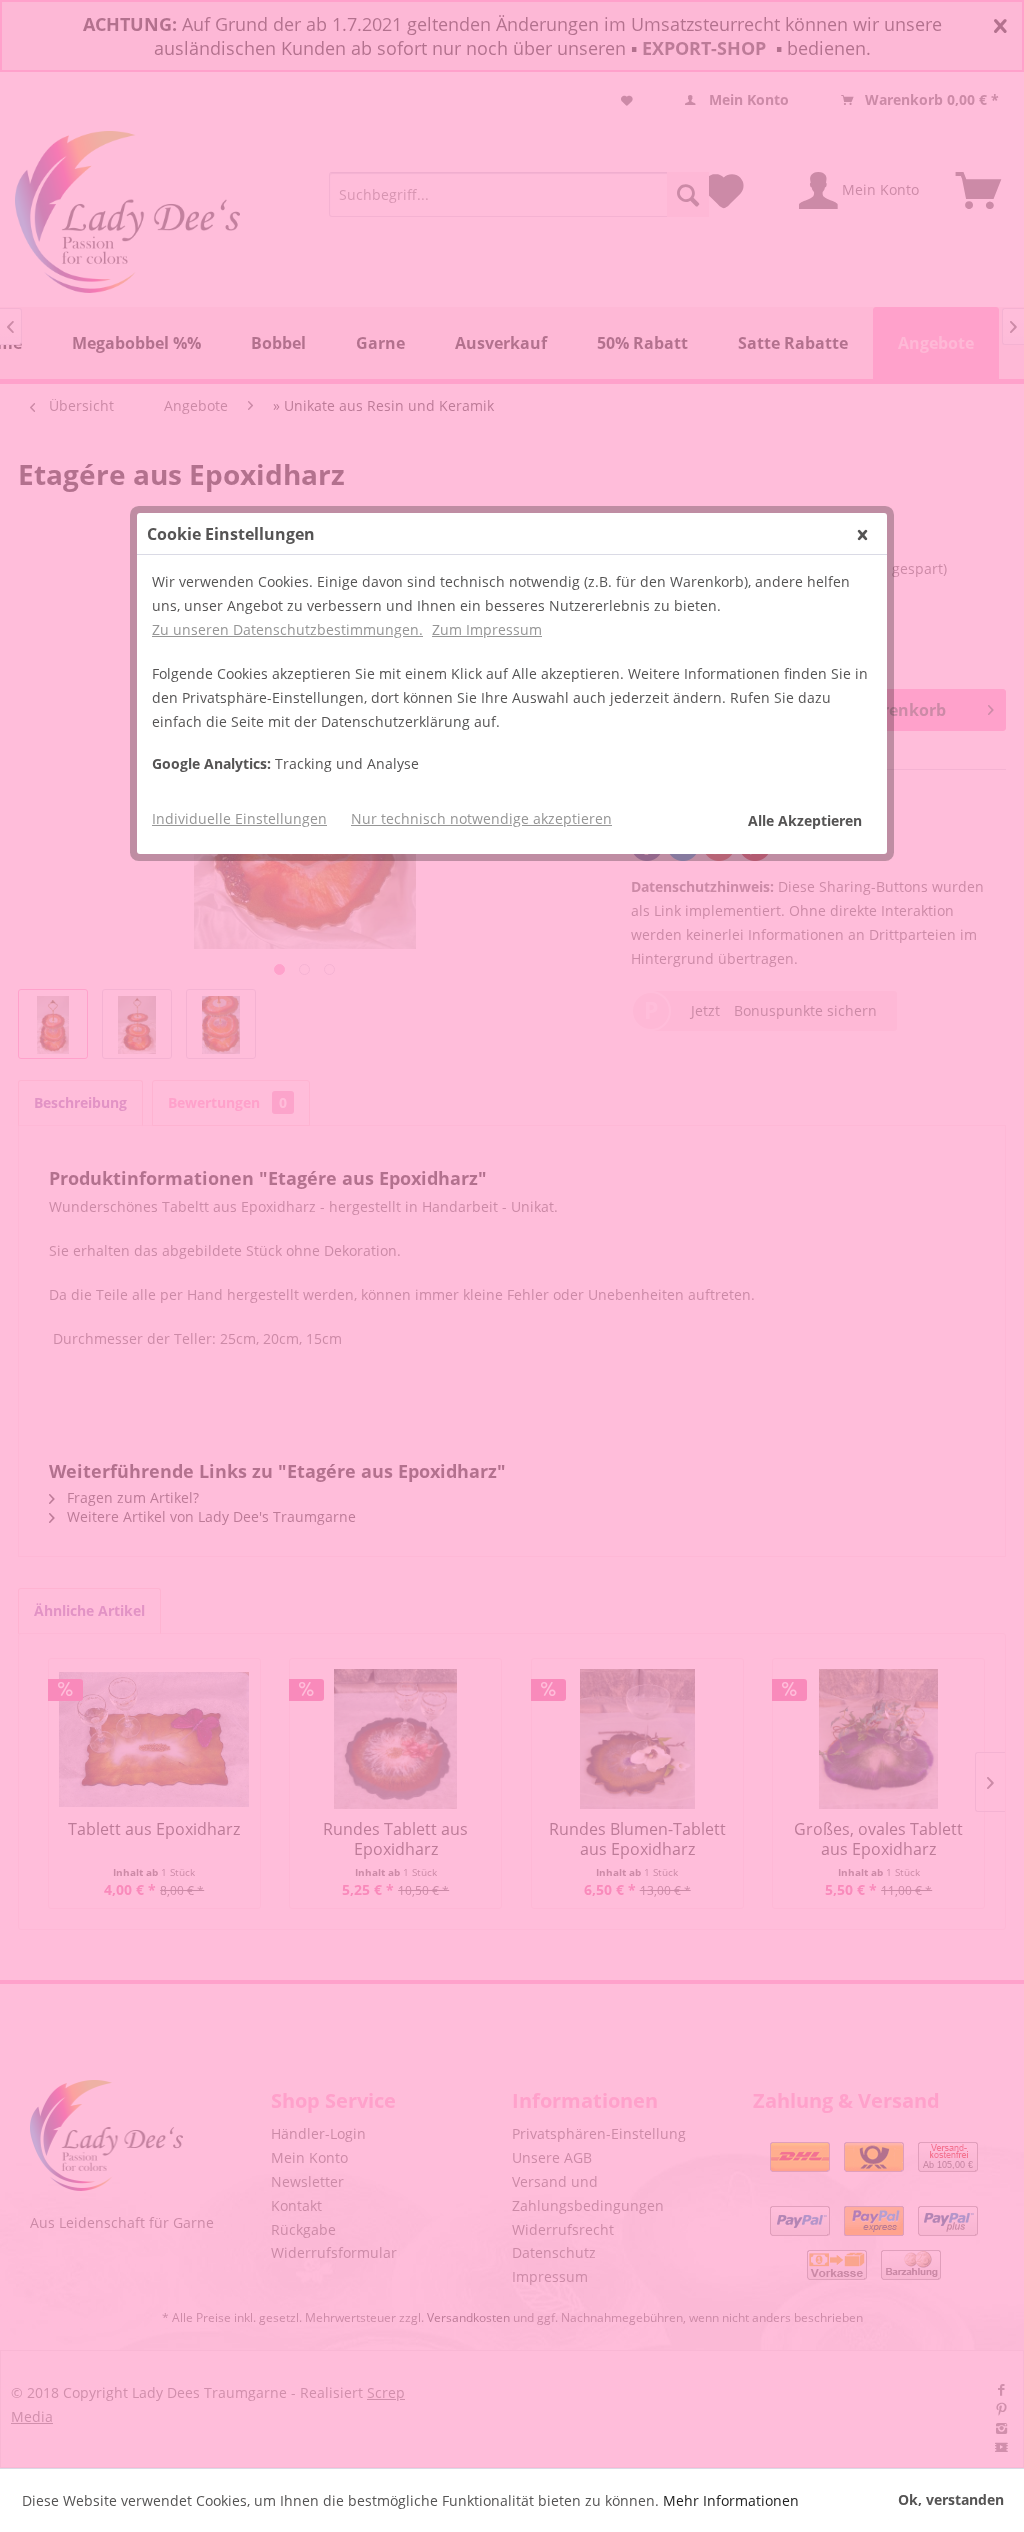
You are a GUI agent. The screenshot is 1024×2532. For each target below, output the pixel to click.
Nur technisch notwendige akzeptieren (481, 818)
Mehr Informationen (731, 2500)
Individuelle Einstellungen (239, 818)
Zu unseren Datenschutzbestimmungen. (287, 629)
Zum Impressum (487, 629)
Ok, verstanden (951, 2499)
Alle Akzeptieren (805, 820)
